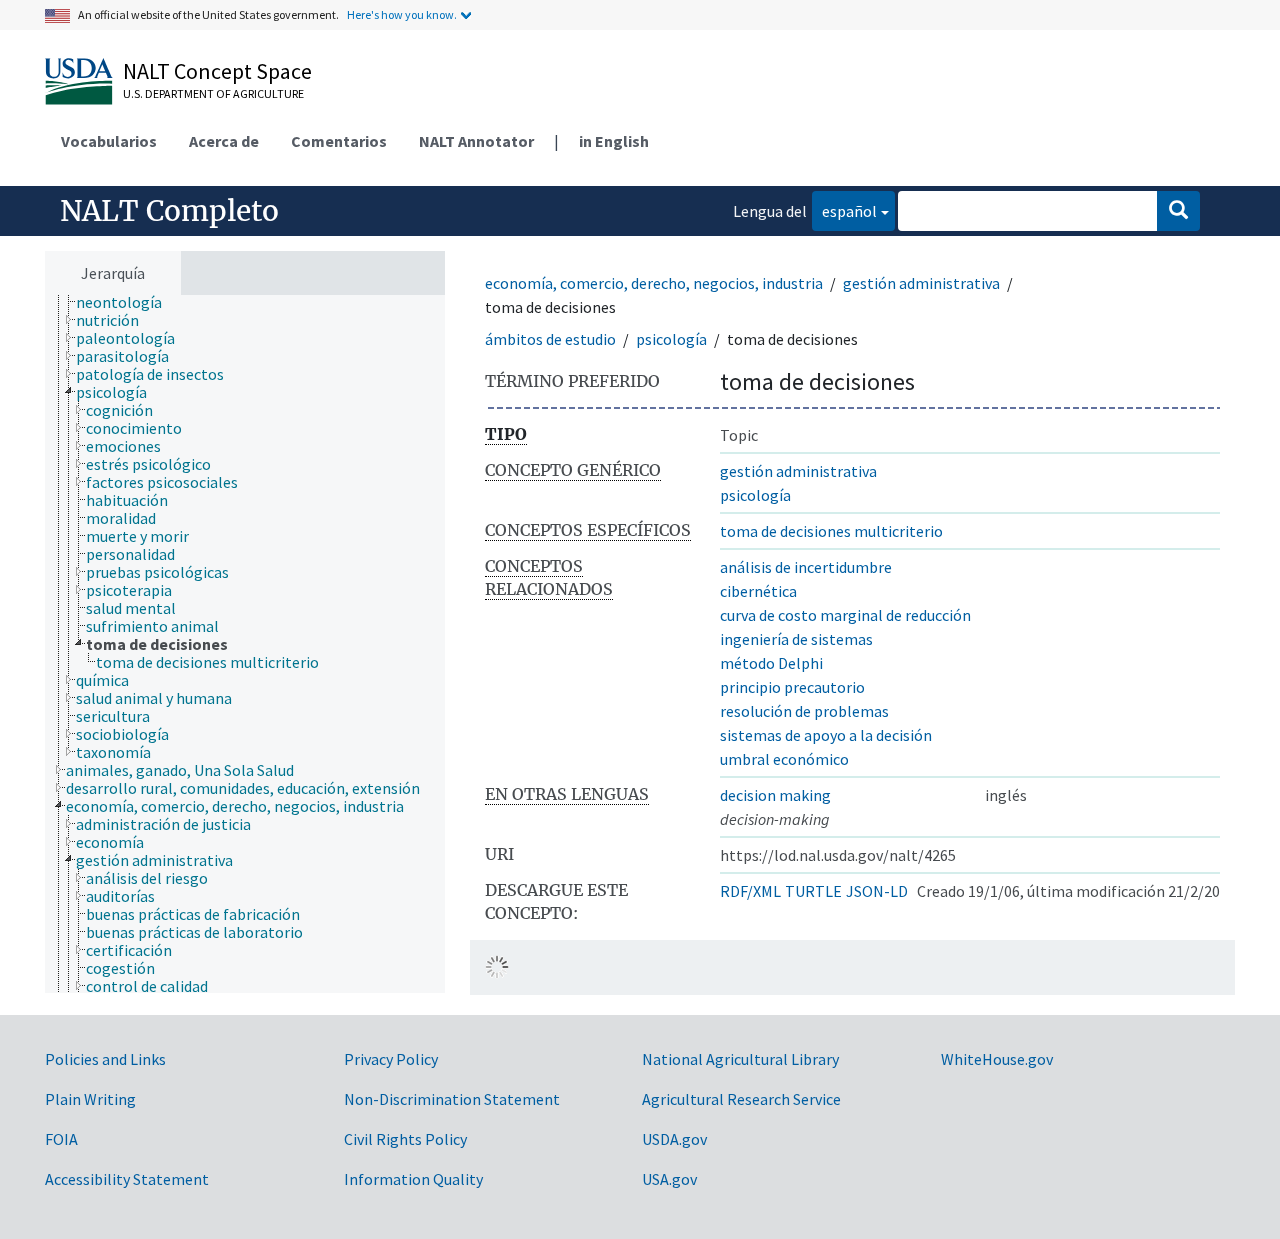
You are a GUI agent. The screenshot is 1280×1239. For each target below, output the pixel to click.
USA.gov (669, 1179)
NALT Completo (169, 211)
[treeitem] (127, 302)
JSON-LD (877, 891)
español (844, 210)
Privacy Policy (391, 1059)
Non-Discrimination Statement (452, 1099)
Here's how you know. (402, 14)
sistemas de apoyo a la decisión (826, 735)
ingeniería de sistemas (796, 639)
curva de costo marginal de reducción (845, 615)
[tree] (245, 644)
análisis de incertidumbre (806, 567)
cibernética (758, 591)
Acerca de (224, 141)
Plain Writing (90, 1099)
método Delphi (771, 663)
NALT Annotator (476, 141)
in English (614, 141)
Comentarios (339, 141)
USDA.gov (674, 1139)
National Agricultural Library (740, 1059)
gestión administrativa (921, 283)
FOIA (61, 1139)
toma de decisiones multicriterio (831, 531)
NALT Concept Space (217, 71)
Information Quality (413, 1179)
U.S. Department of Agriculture (213, 93)
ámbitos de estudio (550, 339)
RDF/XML (750, 891)
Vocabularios (109, 141)
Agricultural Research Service (741, 1099)
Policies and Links (105, 1059)
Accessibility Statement (127, 1179)
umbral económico (784, 759)
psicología (671, 339)
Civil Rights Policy (405, 1139)
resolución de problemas (804, 711)
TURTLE (813, 891)
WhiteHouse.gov (997, 1059)
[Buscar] (1178, 211)
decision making (775, 795)
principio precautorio (792, 687)
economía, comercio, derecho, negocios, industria (654, 283)
